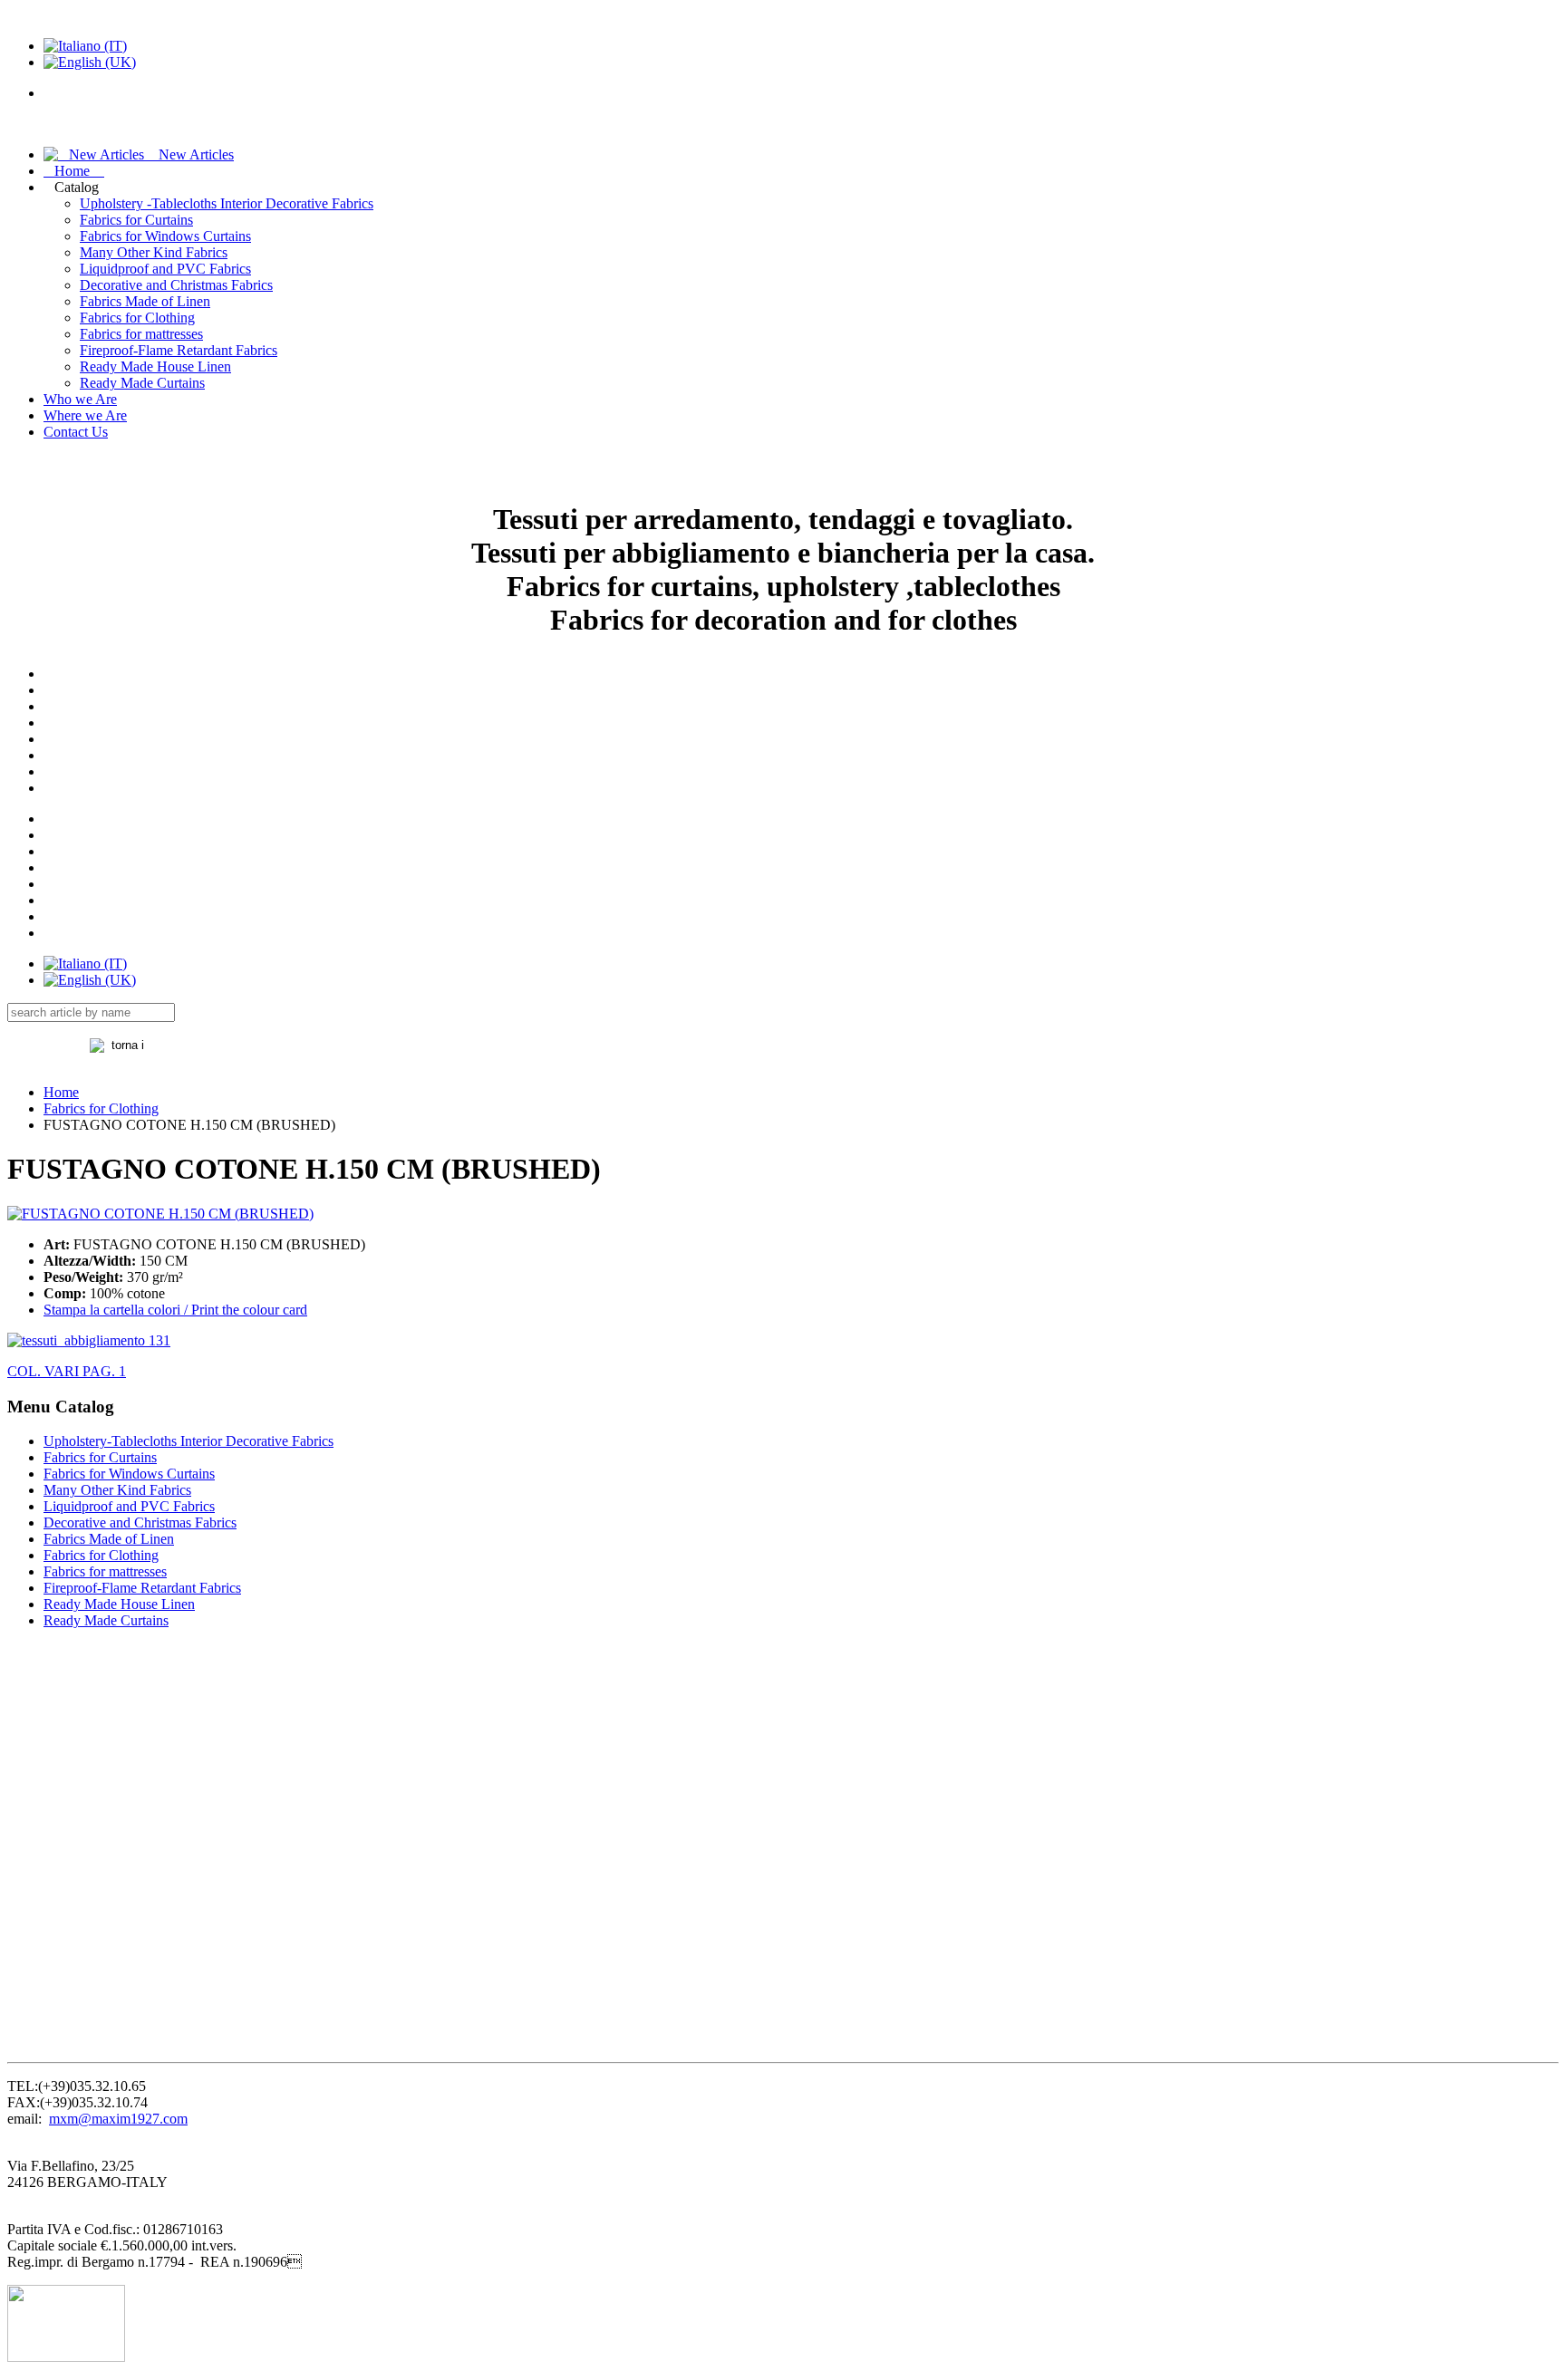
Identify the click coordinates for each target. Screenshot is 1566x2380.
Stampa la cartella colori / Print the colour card (175, 1310)
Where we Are (85, 415)
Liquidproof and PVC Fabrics (165, 269)
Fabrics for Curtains (136, 220)
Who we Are (80, 399)
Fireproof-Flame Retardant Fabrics (179, 350)
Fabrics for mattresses (141, 334)
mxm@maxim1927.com (118, 2119)
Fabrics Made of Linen (145, 301)
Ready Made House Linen (155, 366)
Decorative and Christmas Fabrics (176, 285)
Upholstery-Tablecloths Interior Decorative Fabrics (188, 1441)
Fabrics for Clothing (137, 318)
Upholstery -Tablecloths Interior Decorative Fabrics (227, 203)
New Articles (189, 154)
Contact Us (76, 432)
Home (74, 171)
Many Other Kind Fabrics (154, 252)
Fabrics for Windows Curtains (165, 236)
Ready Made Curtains (142, 383)
